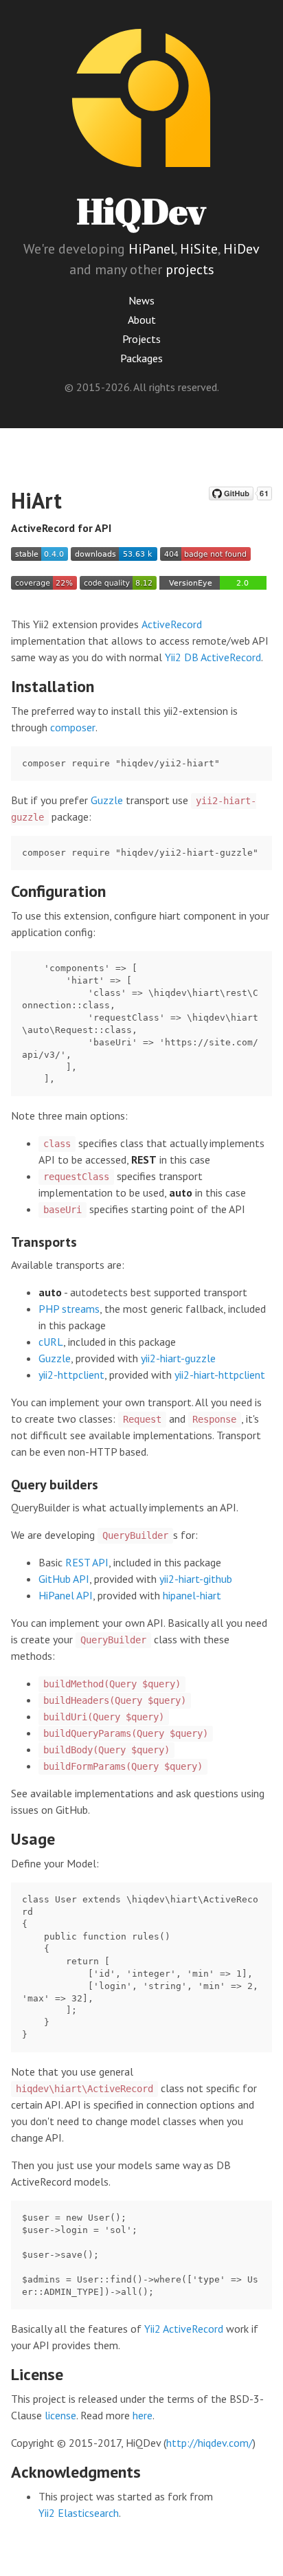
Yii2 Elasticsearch (79, 2513)
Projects (141, 339)
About (142, 320)
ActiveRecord (172, 624)
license (60, 2415)
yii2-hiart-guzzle (178, 1358)
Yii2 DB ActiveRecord (213, 657)
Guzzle (107, 800)
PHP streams (69, 1309)
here (143, 2415)
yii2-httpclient (71, 1375)
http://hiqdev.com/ (210, 2443)
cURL (51, 1342)
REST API (87, 1562)
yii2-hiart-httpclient (220, 1375)
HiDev (241, 249)
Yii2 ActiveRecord (184, 2329)
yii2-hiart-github (196, 1579)
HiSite (199, 249)
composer (73, 727)
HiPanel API (66, 1595)
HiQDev (141, 211)
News (141, 300)
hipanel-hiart (192, 1595)
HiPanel (151, 249)
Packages (141, 358)
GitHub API (64, 1579)
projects (190, 269)
